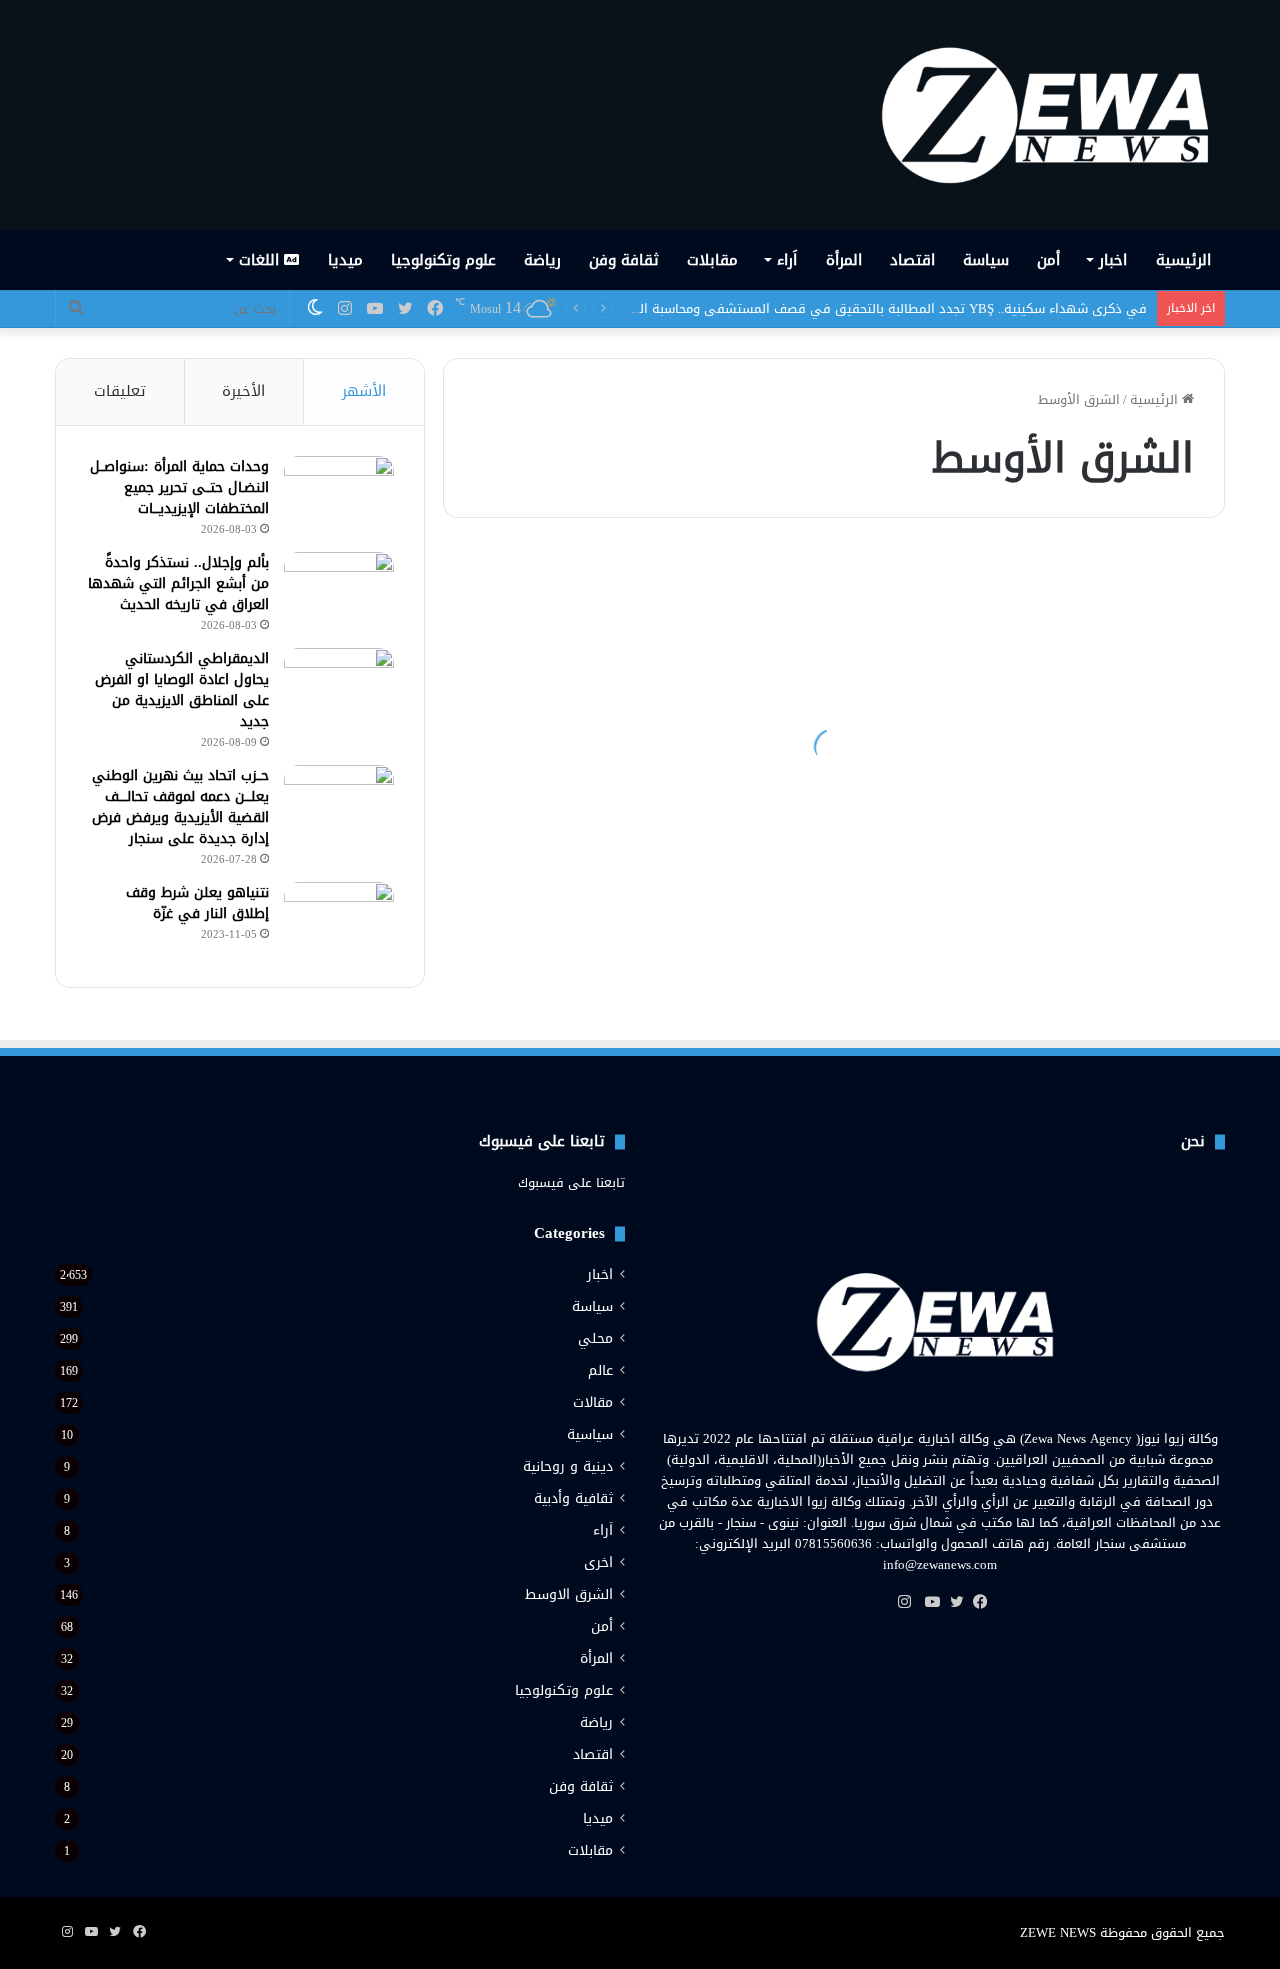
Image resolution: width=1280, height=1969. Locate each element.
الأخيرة (243, 391)
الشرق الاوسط (569, 1594)
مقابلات (712, 260)
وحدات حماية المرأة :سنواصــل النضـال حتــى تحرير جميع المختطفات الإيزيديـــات (179, 487)
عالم (600, 1370)
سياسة (986, 260)
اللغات (261, 260)
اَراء (787, 260)
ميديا (345, 260)
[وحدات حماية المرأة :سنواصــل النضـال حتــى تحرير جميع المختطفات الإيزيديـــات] (339, 493)
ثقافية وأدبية (573, 1498)
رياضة (542, 260)
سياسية (590, 1434)
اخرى (598, 1562)
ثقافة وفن (624, 260)
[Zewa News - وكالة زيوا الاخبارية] (1052, 115)
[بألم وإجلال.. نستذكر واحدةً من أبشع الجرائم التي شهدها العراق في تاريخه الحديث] (339, 589)
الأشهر (364, 391)
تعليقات (120, 391)
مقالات (593, 1402)
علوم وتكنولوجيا (443, 260)
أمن (1048, 260)
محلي (595, 1338)
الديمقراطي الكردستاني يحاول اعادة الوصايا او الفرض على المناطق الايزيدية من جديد (182, 690)
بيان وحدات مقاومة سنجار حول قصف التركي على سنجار (1036, 948)
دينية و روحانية (568, 1466)
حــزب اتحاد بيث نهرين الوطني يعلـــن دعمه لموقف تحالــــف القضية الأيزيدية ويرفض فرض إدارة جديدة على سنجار (180, 807)
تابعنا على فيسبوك (571, 1182)
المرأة (844, 260)
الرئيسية (1183, 260)
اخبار (1113, 260)
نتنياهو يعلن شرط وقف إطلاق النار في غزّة (197, 903)
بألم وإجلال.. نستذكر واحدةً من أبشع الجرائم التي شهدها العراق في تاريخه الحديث (178, 583)
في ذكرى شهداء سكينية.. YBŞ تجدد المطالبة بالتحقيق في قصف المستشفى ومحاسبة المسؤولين (867, 308)
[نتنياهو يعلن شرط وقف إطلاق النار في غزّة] (339, 919)
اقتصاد (912, 260)
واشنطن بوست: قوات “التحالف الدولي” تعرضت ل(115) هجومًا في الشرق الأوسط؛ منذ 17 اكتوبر (642, 768)
